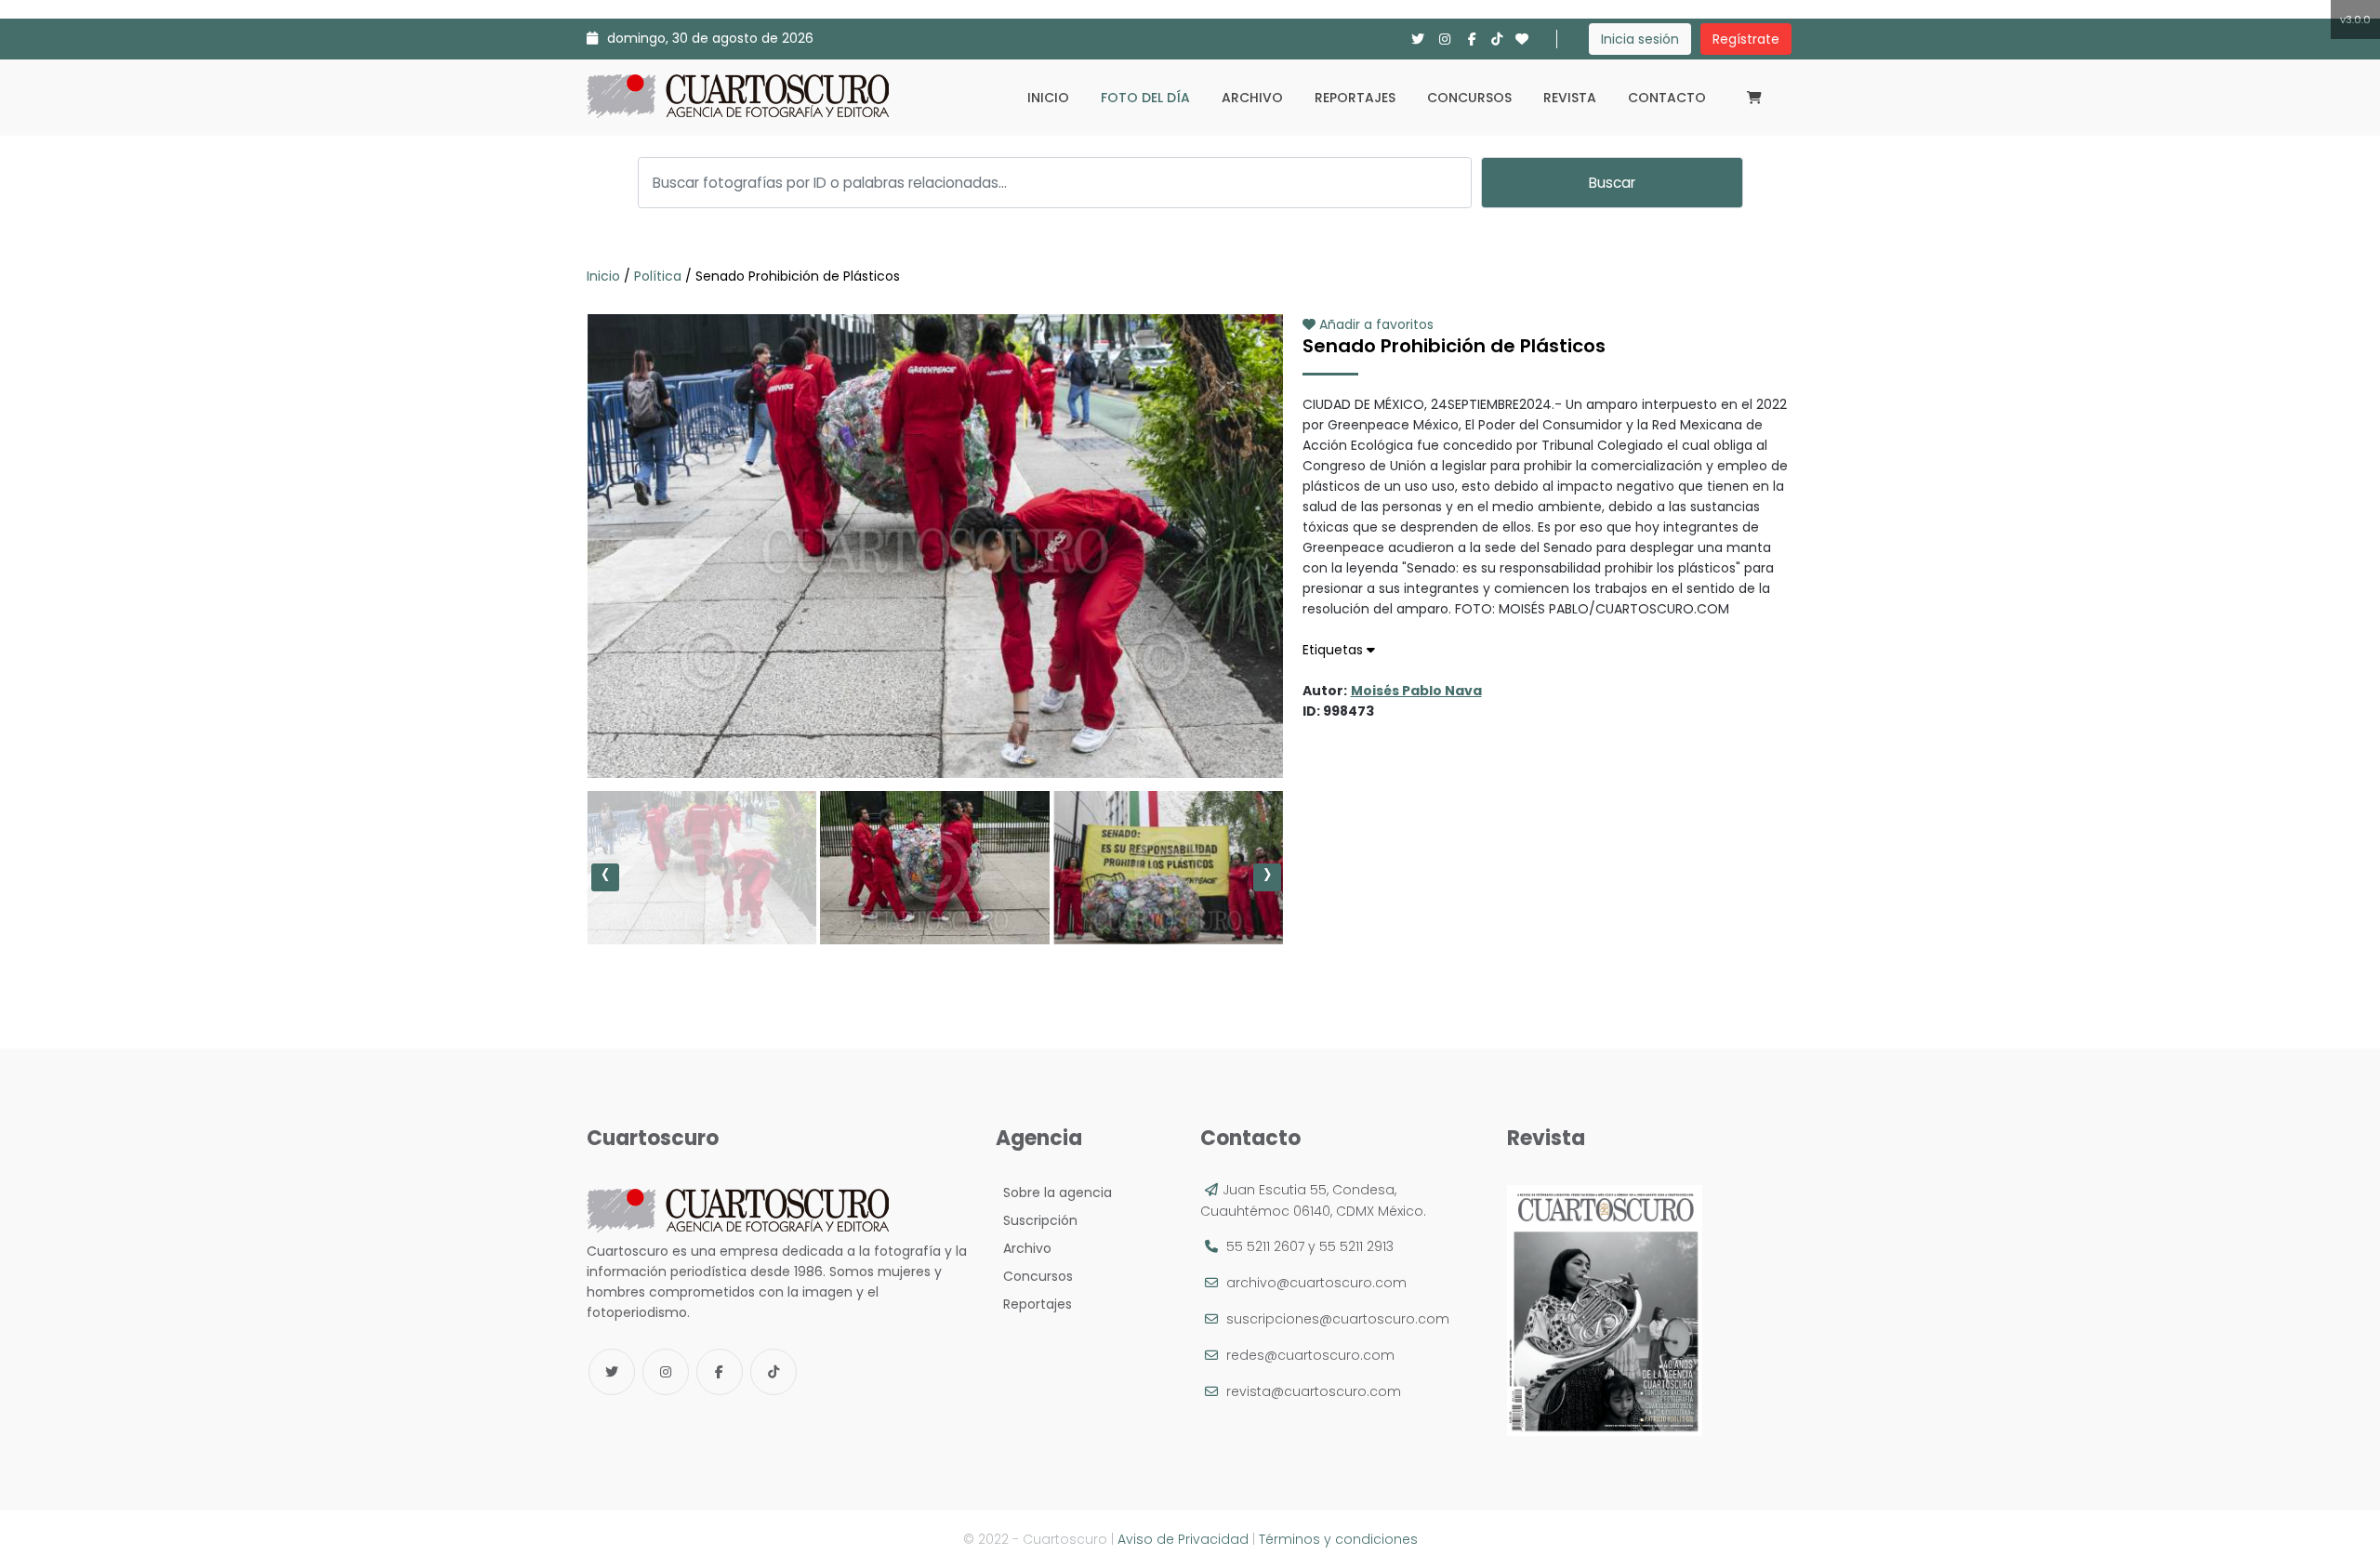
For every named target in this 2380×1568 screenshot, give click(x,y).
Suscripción (1037, 1220)
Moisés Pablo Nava (1416, 691)
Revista (1570, 98)
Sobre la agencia (1054, 1192)
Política (658, 276)
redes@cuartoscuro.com (1310, 1355)
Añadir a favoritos (1375, 324)
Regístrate (1746, 39)
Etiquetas (1335, 650)
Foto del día (1145, 98)
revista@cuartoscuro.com (1314, 1391)
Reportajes (1355, 98)
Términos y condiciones (1338, 1539)
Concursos (1469, 98)
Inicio (1048, 98)
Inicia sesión (1640, 39)
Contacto (1667, 98)
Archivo (1252, 98)
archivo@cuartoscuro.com (1316, 1283)
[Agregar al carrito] (934, 722)
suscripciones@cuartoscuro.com (1338, 1319)
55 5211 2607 (1265, 1246)
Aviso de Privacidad (1183, 1539)
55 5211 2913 (1356, 1246)
